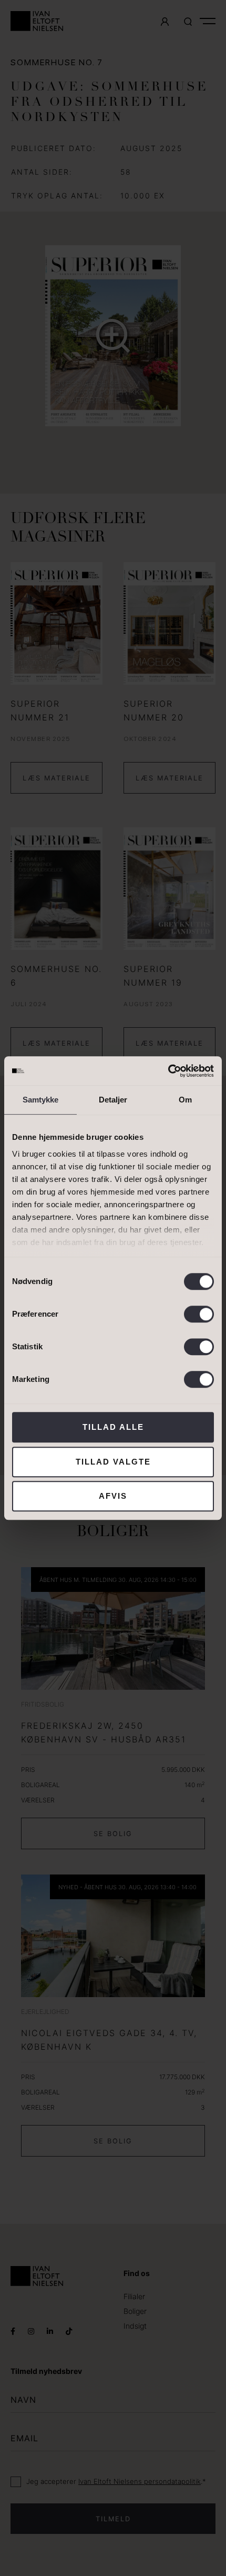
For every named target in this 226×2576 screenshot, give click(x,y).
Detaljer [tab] (113, 1100)
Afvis (113, 1496)
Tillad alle (113, 1427)
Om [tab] (185, 1100)
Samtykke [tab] (41, 1100)
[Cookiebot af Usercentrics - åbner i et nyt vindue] (168, 1071)
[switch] (199, 1314)
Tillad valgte (113, 1462)
